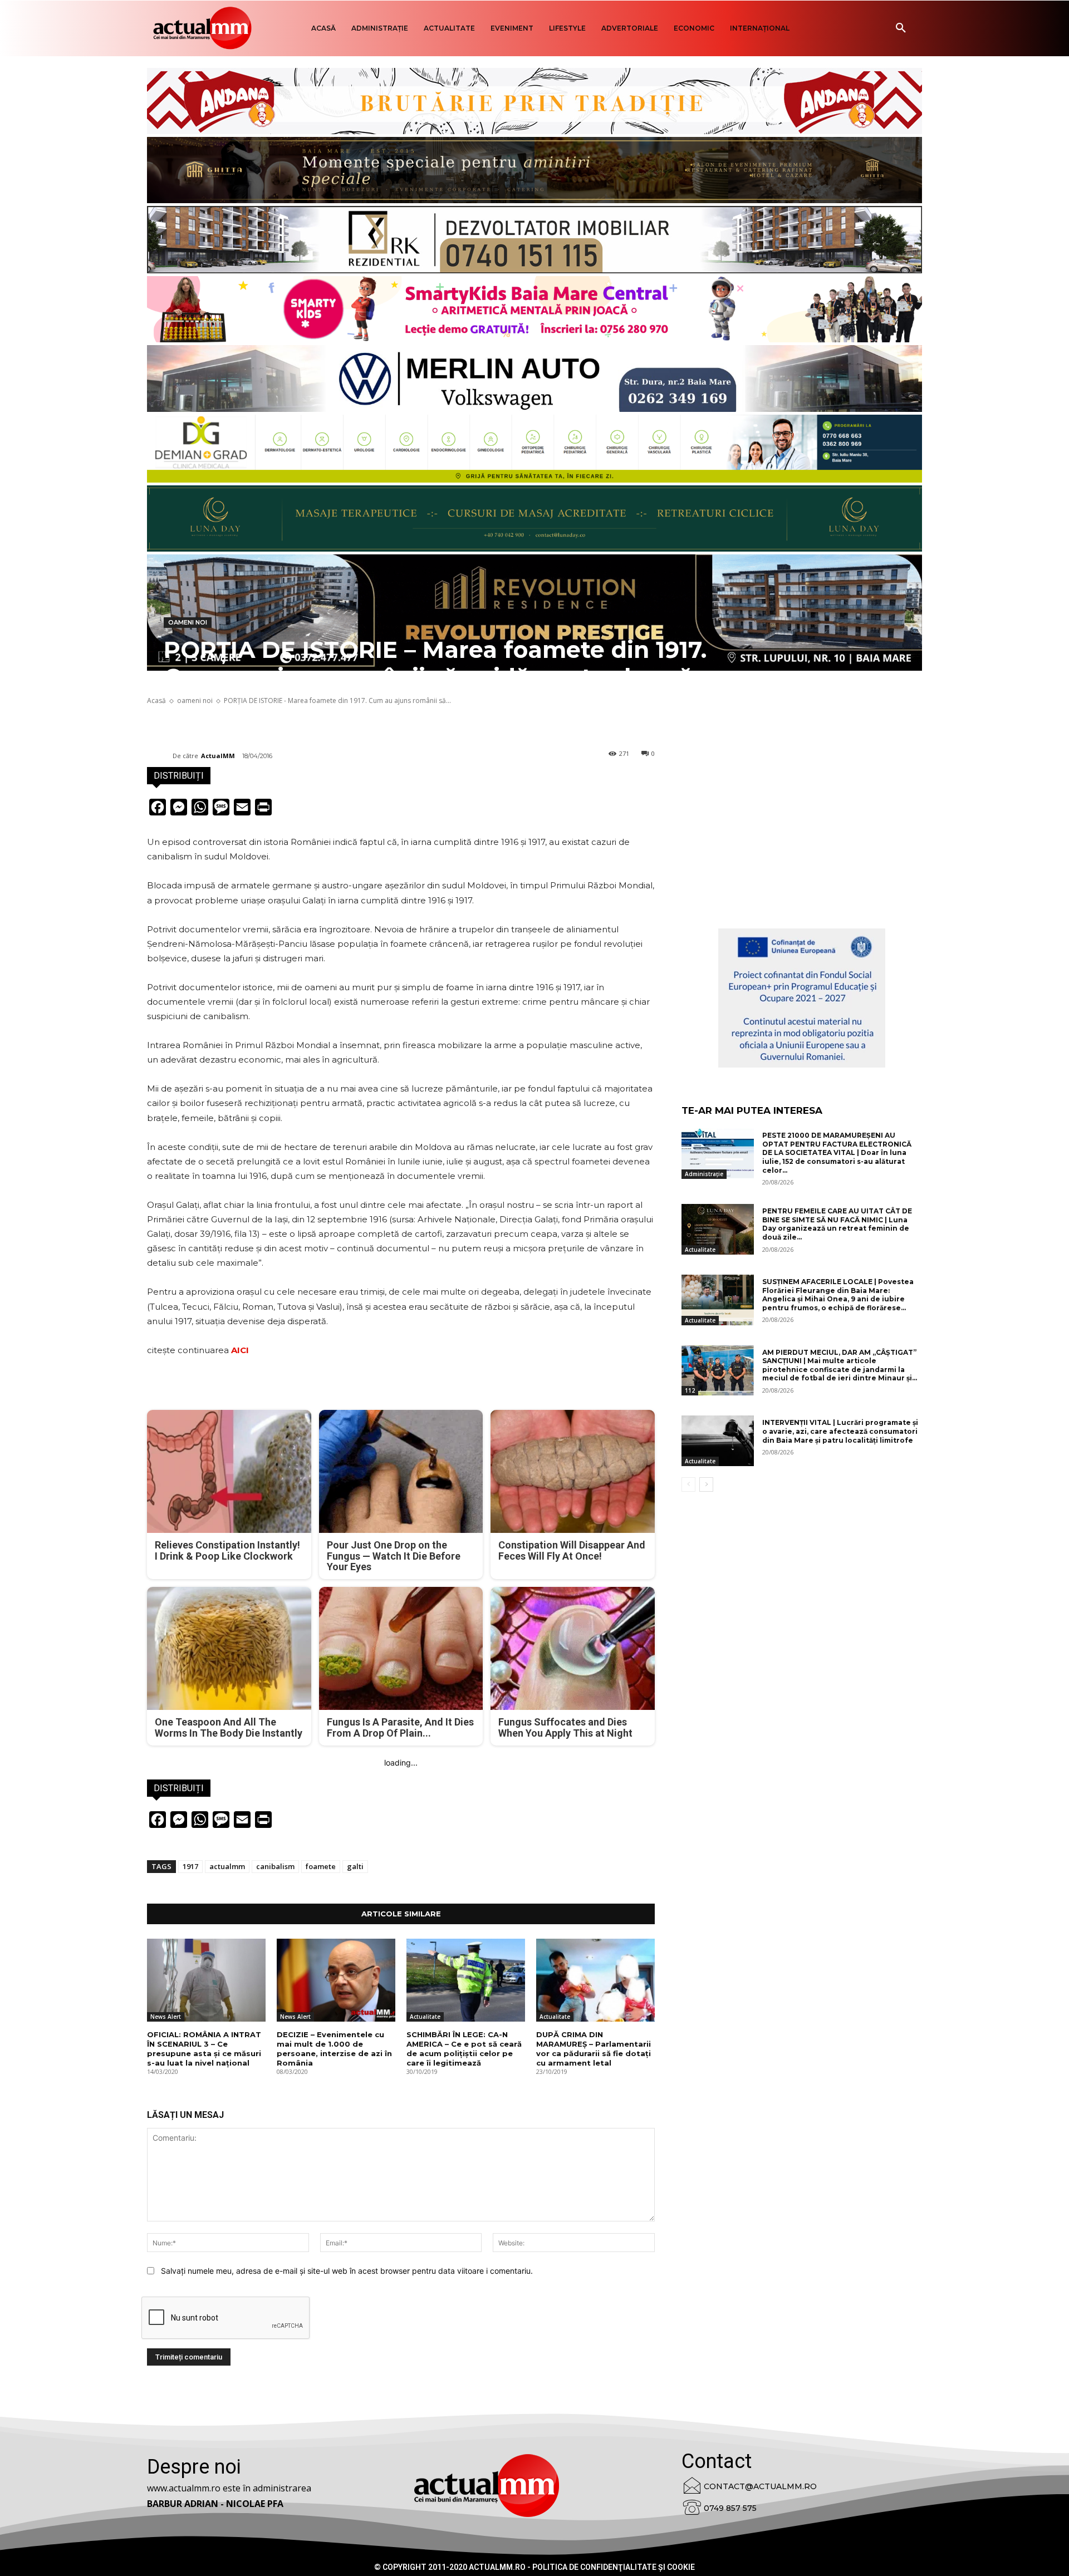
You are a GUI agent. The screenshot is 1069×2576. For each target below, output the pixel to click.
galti (355, 1866)
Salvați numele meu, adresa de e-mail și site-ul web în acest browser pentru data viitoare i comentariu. (347, 2271)
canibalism (275, 1866)
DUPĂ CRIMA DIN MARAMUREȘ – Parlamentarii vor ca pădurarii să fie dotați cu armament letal (594, 2049)
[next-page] (706, 1484)
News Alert (166, 2017)
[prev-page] (688, 1484)
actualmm (227, 1866)
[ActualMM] (160, 756)
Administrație (704, 1174)
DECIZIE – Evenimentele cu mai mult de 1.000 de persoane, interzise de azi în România (334, 2049)
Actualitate (425, 2017)
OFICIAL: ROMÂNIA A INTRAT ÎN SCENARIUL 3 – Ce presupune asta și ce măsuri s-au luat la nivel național (204, 2049)
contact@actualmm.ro (760, 2486)
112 (690, 1390)
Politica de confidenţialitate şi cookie (614, 2567)
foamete (321, 1866)
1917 (190, 1866)
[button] (901, 28)
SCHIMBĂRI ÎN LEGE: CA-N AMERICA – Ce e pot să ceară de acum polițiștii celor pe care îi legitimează (464, 2049)
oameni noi (188, 622)
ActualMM (218, 756)
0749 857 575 (730, 2508)
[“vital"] (802, 998)
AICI (240, 1350)
